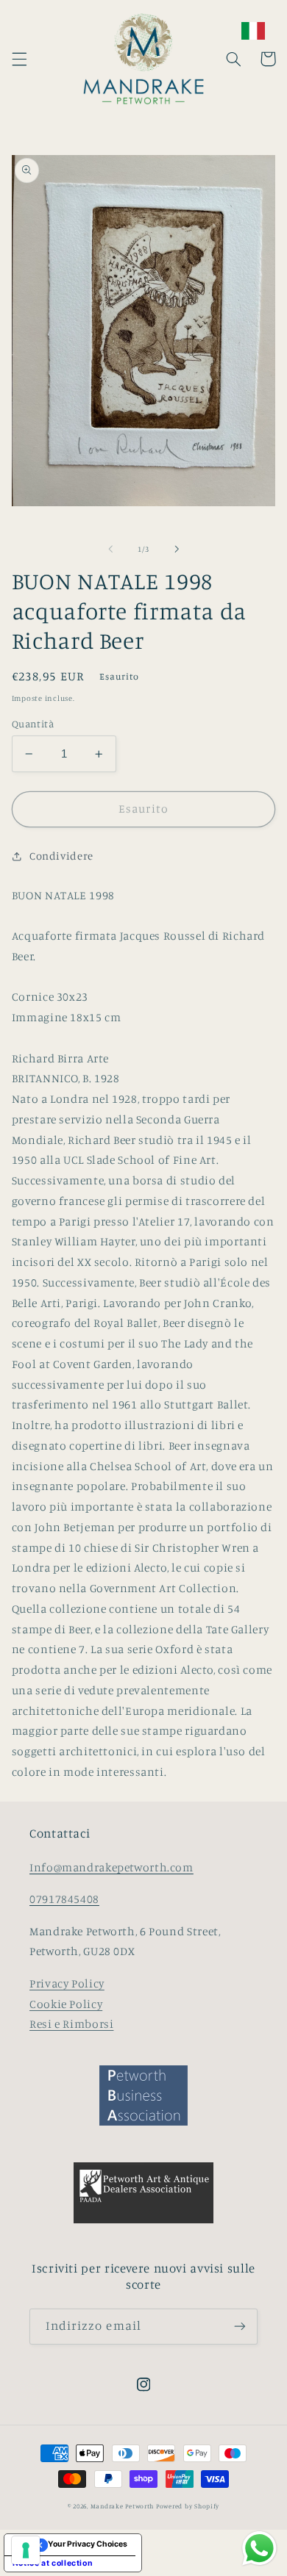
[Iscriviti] (240, 2327)
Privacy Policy (67, 1983)
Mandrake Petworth (123, 2506)
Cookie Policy (66, 2004)
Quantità (33, 724)
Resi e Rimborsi (71, 2024)
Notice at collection (53, 2563)
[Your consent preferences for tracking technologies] (26, 2550)
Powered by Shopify (188, 2506)
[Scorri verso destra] (177, 550)
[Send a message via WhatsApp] (259, 2548)
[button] (19, 59)
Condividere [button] (61, 856)
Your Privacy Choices (88, 2544)
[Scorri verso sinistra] (110, 550)
